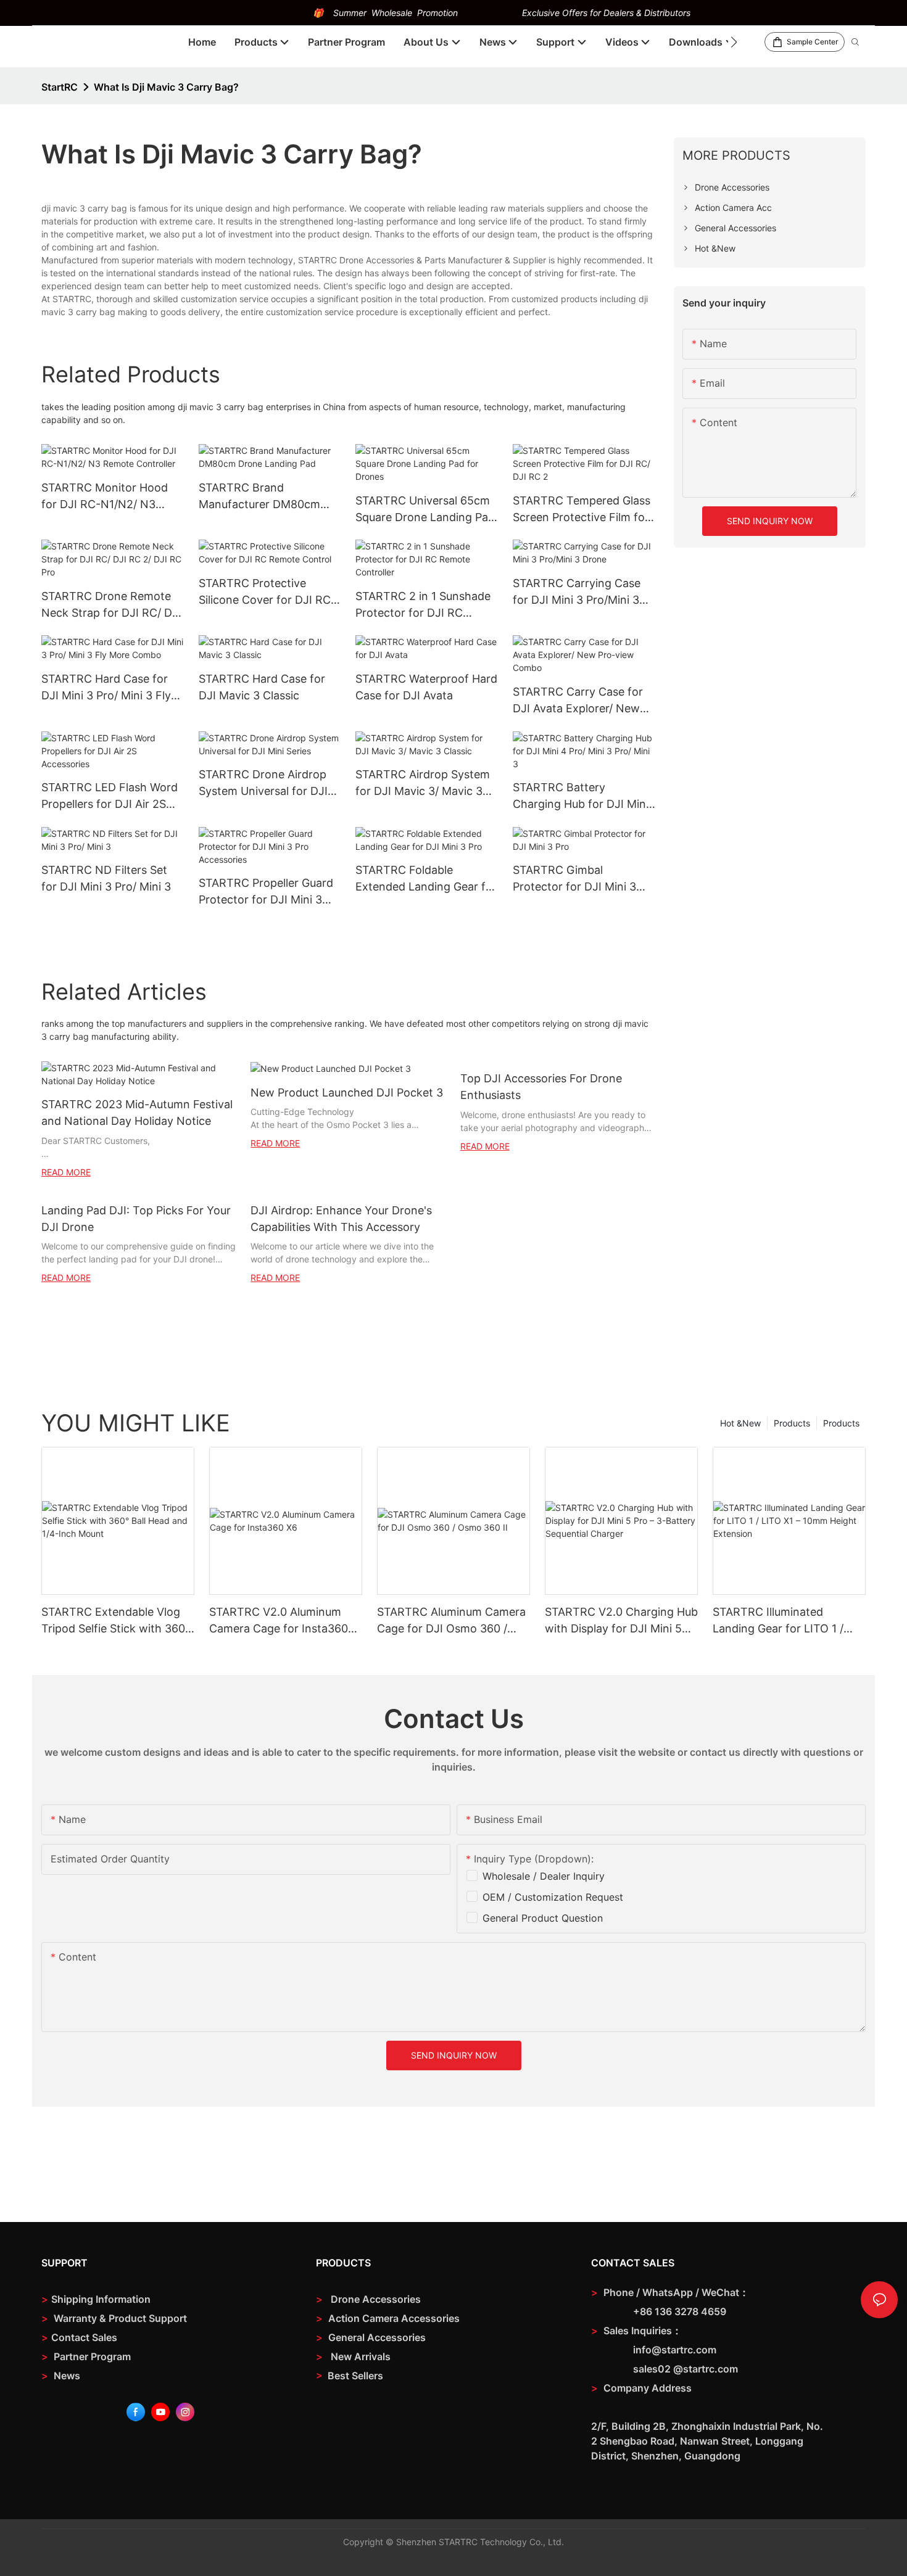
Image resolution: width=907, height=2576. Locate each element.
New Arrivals (361, 2356)
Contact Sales (79, 2337)
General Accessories (377, 2337)
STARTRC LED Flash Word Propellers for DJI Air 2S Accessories (110, 796)
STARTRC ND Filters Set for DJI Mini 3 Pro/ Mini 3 (106, 878)
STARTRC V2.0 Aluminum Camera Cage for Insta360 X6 (279, 1621)
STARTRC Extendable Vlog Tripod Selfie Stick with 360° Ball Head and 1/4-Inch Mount (116, 1621)
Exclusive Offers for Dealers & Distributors (606, 13)
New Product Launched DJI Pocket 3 (347, 1093)
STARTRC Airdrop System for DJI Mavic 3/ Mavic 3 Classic (423, 784)
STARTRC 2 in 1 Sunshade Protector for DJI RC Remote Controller (423, 605)
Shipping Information (96, 2299)
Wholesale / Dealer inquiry (544, 1876)
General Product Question (543, 1918)
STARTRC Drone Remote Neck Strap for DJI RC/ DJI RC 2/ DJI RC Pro (111, 605)
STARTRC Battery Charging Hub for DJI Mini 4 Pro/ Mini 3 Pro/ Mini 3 (581, 796)
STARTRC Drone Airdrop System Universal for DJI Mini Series (263, 784)
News (61, 2376)
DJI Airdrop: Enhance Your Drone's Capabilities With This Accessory (341, 1219)
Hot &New (740, 1423)
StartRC (60, 87)
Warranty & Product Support (119, 2318)
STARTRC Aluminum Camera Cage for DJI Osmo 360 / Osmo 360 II (451, 1621)
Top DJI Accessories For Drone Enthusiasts (541, 1087)
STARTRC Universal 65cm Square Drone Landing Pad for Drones (425, 510)
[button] (734, 42)
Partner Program (86, 2356)
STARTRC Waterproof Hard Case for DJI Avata (426, 687)
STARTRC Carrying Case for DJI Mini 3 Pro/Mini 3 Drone (577, 592)
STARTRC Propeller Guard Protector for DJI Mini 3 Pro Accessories (266, 892)
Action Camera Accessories (393, 2318)
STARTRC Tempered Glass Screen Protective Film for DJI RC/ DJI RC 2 (582, 510)
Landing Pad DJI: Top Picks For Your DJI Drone (136, 1219)
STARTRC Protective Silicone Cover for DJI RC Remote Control (265, 592)
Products (841, 1423)
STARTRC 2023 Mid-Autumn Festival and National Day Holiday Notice (137, 1113)
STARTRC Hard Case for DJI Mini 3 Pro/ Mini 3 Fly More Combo (106, 688)
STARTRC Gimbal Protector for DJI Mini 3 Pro (574, 879)
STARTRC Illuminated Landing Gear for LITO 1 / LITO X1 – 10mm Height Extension (778, 1621)
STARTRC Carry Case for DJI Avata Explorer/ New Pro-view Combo (578, 701)
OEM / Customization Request (553, 1897)
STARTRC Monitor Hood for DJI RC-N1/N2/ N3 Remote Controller (105, 497)
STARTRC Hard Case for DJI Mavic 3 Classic (262, 687)
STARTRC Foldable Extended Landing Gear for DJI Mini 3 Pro (426, 879)
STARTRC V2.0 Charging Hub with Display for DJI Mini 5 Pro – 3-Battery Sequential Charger (621, 1621)
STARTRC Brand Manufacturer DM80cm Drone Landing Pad (259, 497)
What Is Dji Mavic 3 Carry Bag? (166, 87)
